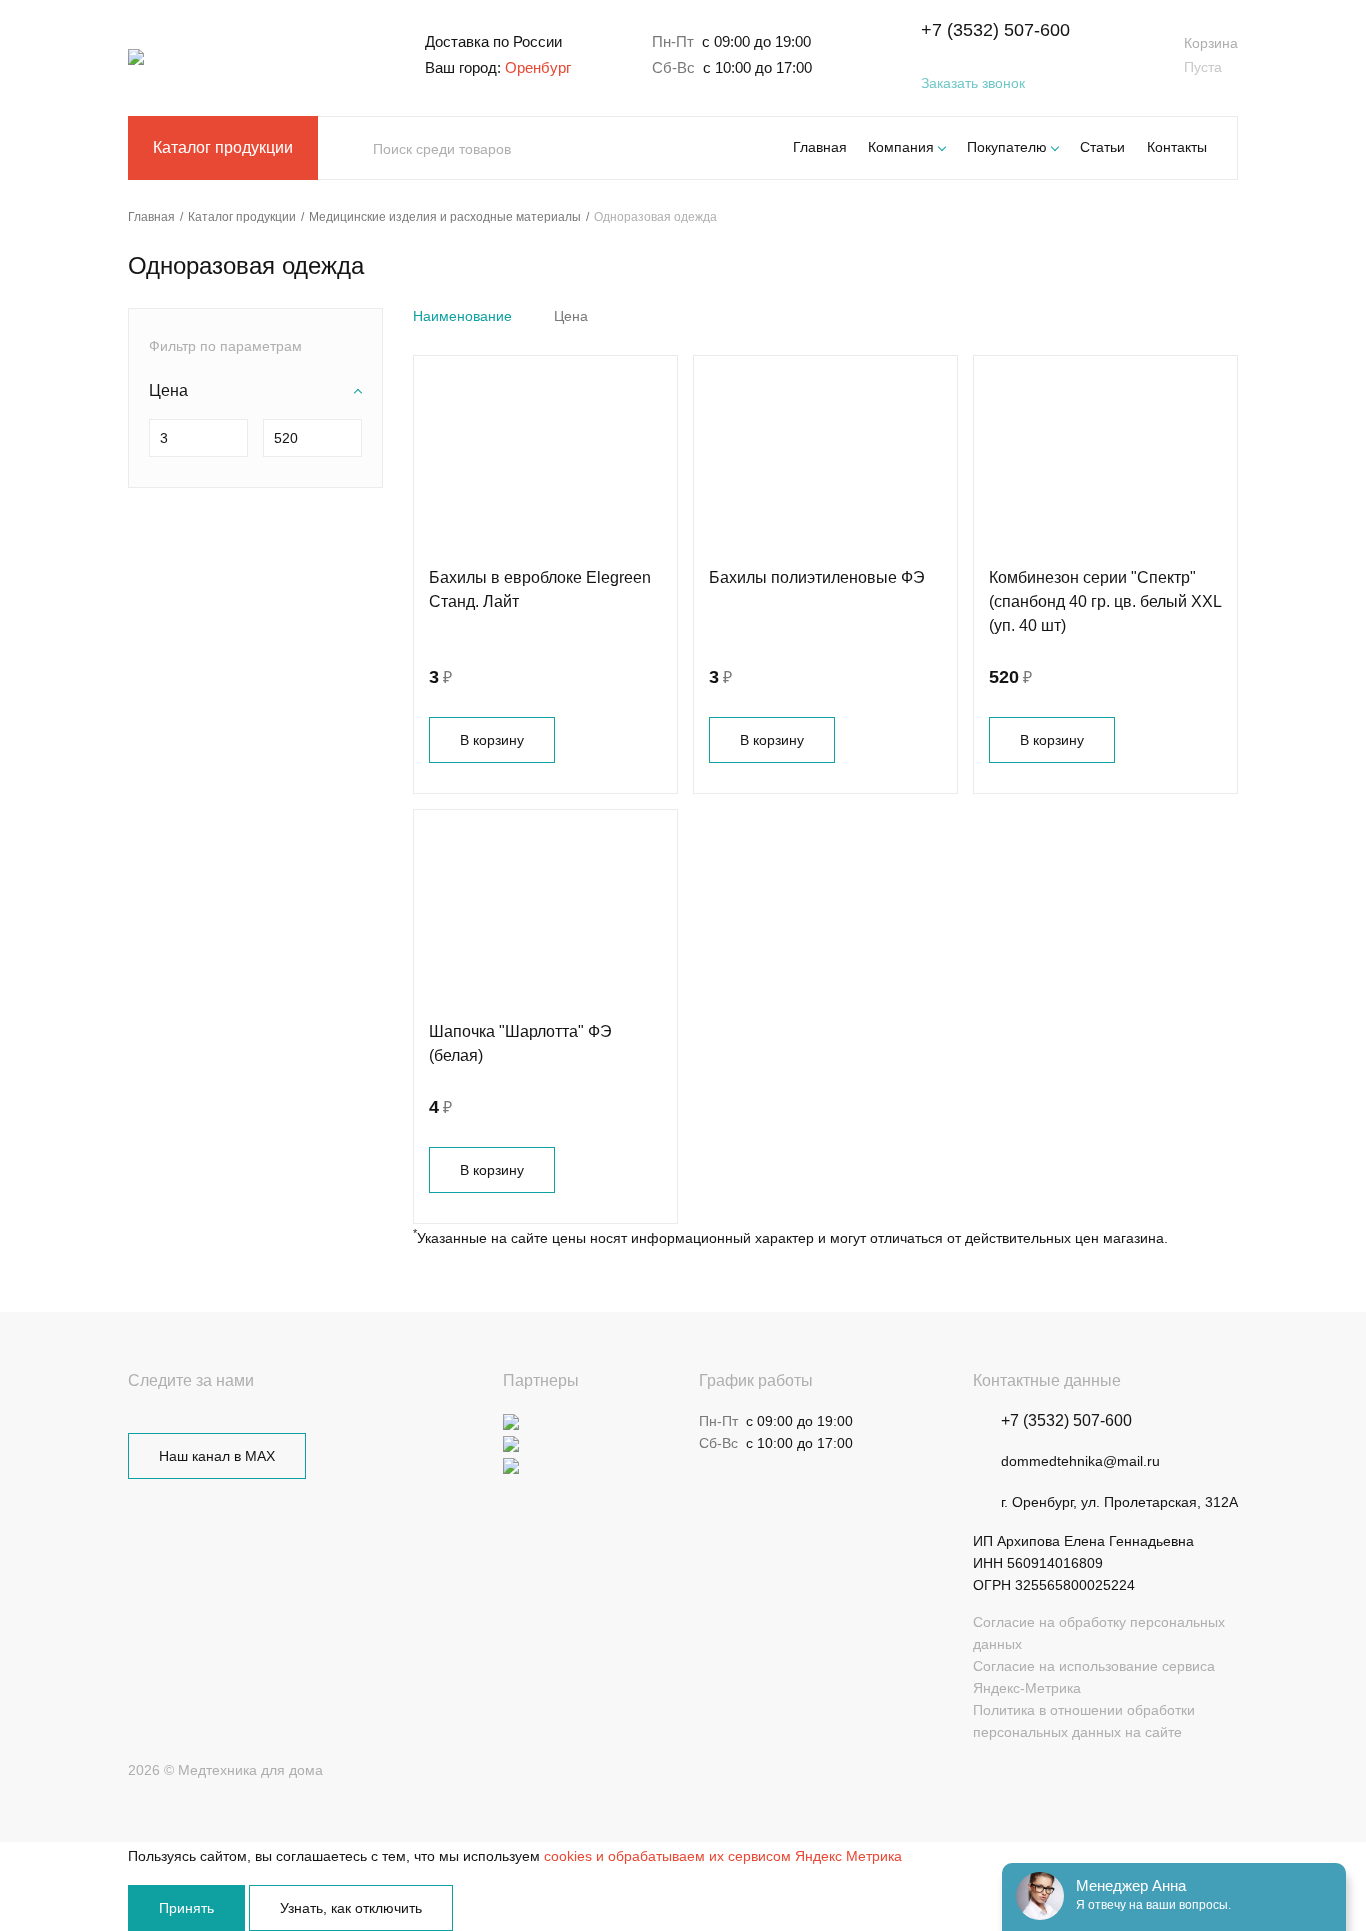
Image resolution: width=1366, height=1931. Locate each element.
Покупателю (1007, 147)
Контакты (1177, 147)
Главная (820, 147)
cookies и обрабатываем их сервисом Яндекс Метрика (723, 1856)
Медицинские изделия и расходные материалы (445, 217)
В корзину (492, 740)
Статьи (1102, 147)
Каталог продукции (223, 147)
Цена (571, 316)
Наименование (462, 316)
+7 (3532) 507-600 (995, 30)
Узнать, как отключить (351, 1908)
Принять (186, 1908)
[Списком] (1230, 316)
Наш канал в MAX (217, 1456)
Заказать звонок (973, 83)
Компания (901, 147)
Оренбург (538, 67)
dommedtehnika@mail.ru (1080, 1461)
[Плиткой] (1199, 316)
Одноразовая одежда (655, 217)
